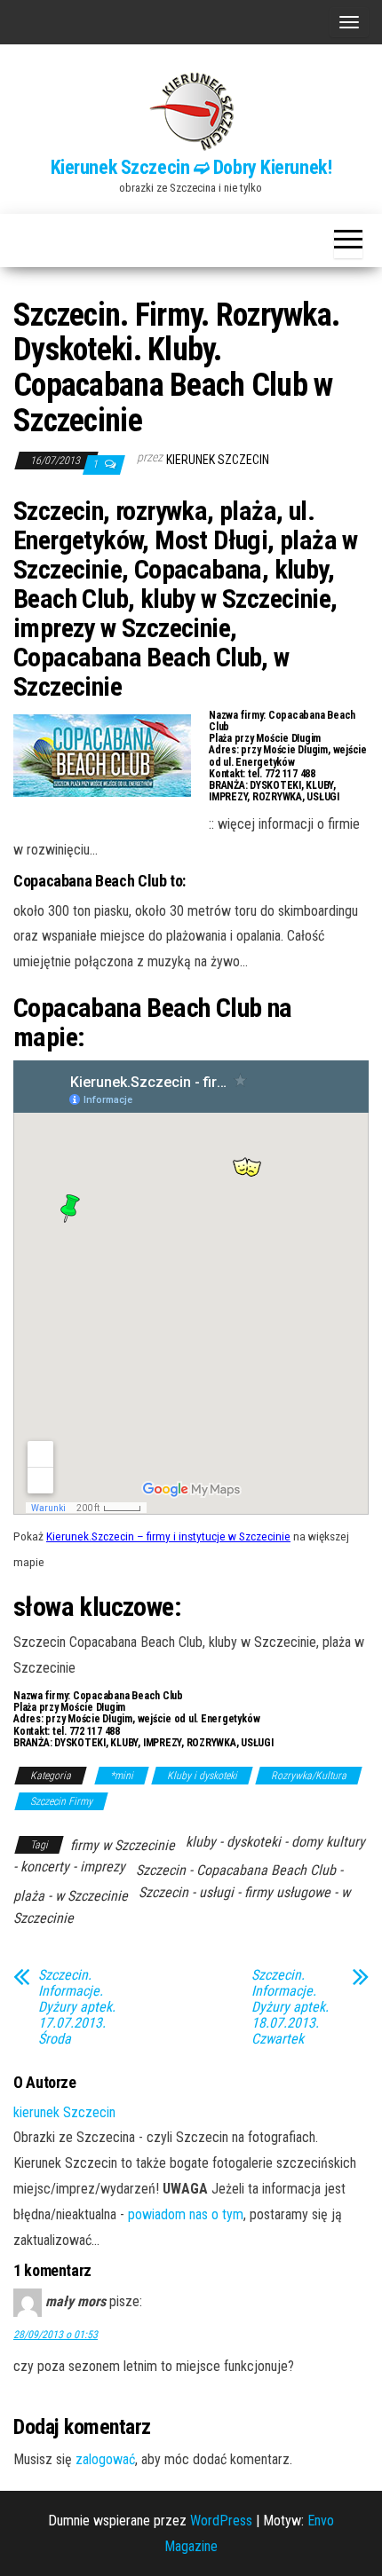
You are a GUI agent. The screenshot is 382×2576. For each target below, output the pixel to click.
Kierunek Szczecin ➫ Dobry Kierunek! (191, 167)
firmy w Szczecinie (123, 1845)
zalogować (105, 2459)
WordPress (221, 2521)
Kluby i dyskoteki (202, 1776)
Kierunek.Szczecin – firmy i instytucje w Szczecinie (168, 1536)
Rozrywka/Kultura (309, 1776)
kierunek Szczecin (218, 460)
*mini (122, 1776)
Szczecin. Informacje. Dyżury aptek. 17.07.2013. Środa (77, 2007)
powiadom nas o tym (186, 2214)
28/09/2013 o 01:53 (56, 2335)
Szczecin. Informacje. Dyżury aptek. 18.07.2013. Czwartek (290, 2007)
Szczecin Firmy (61, 1801)
